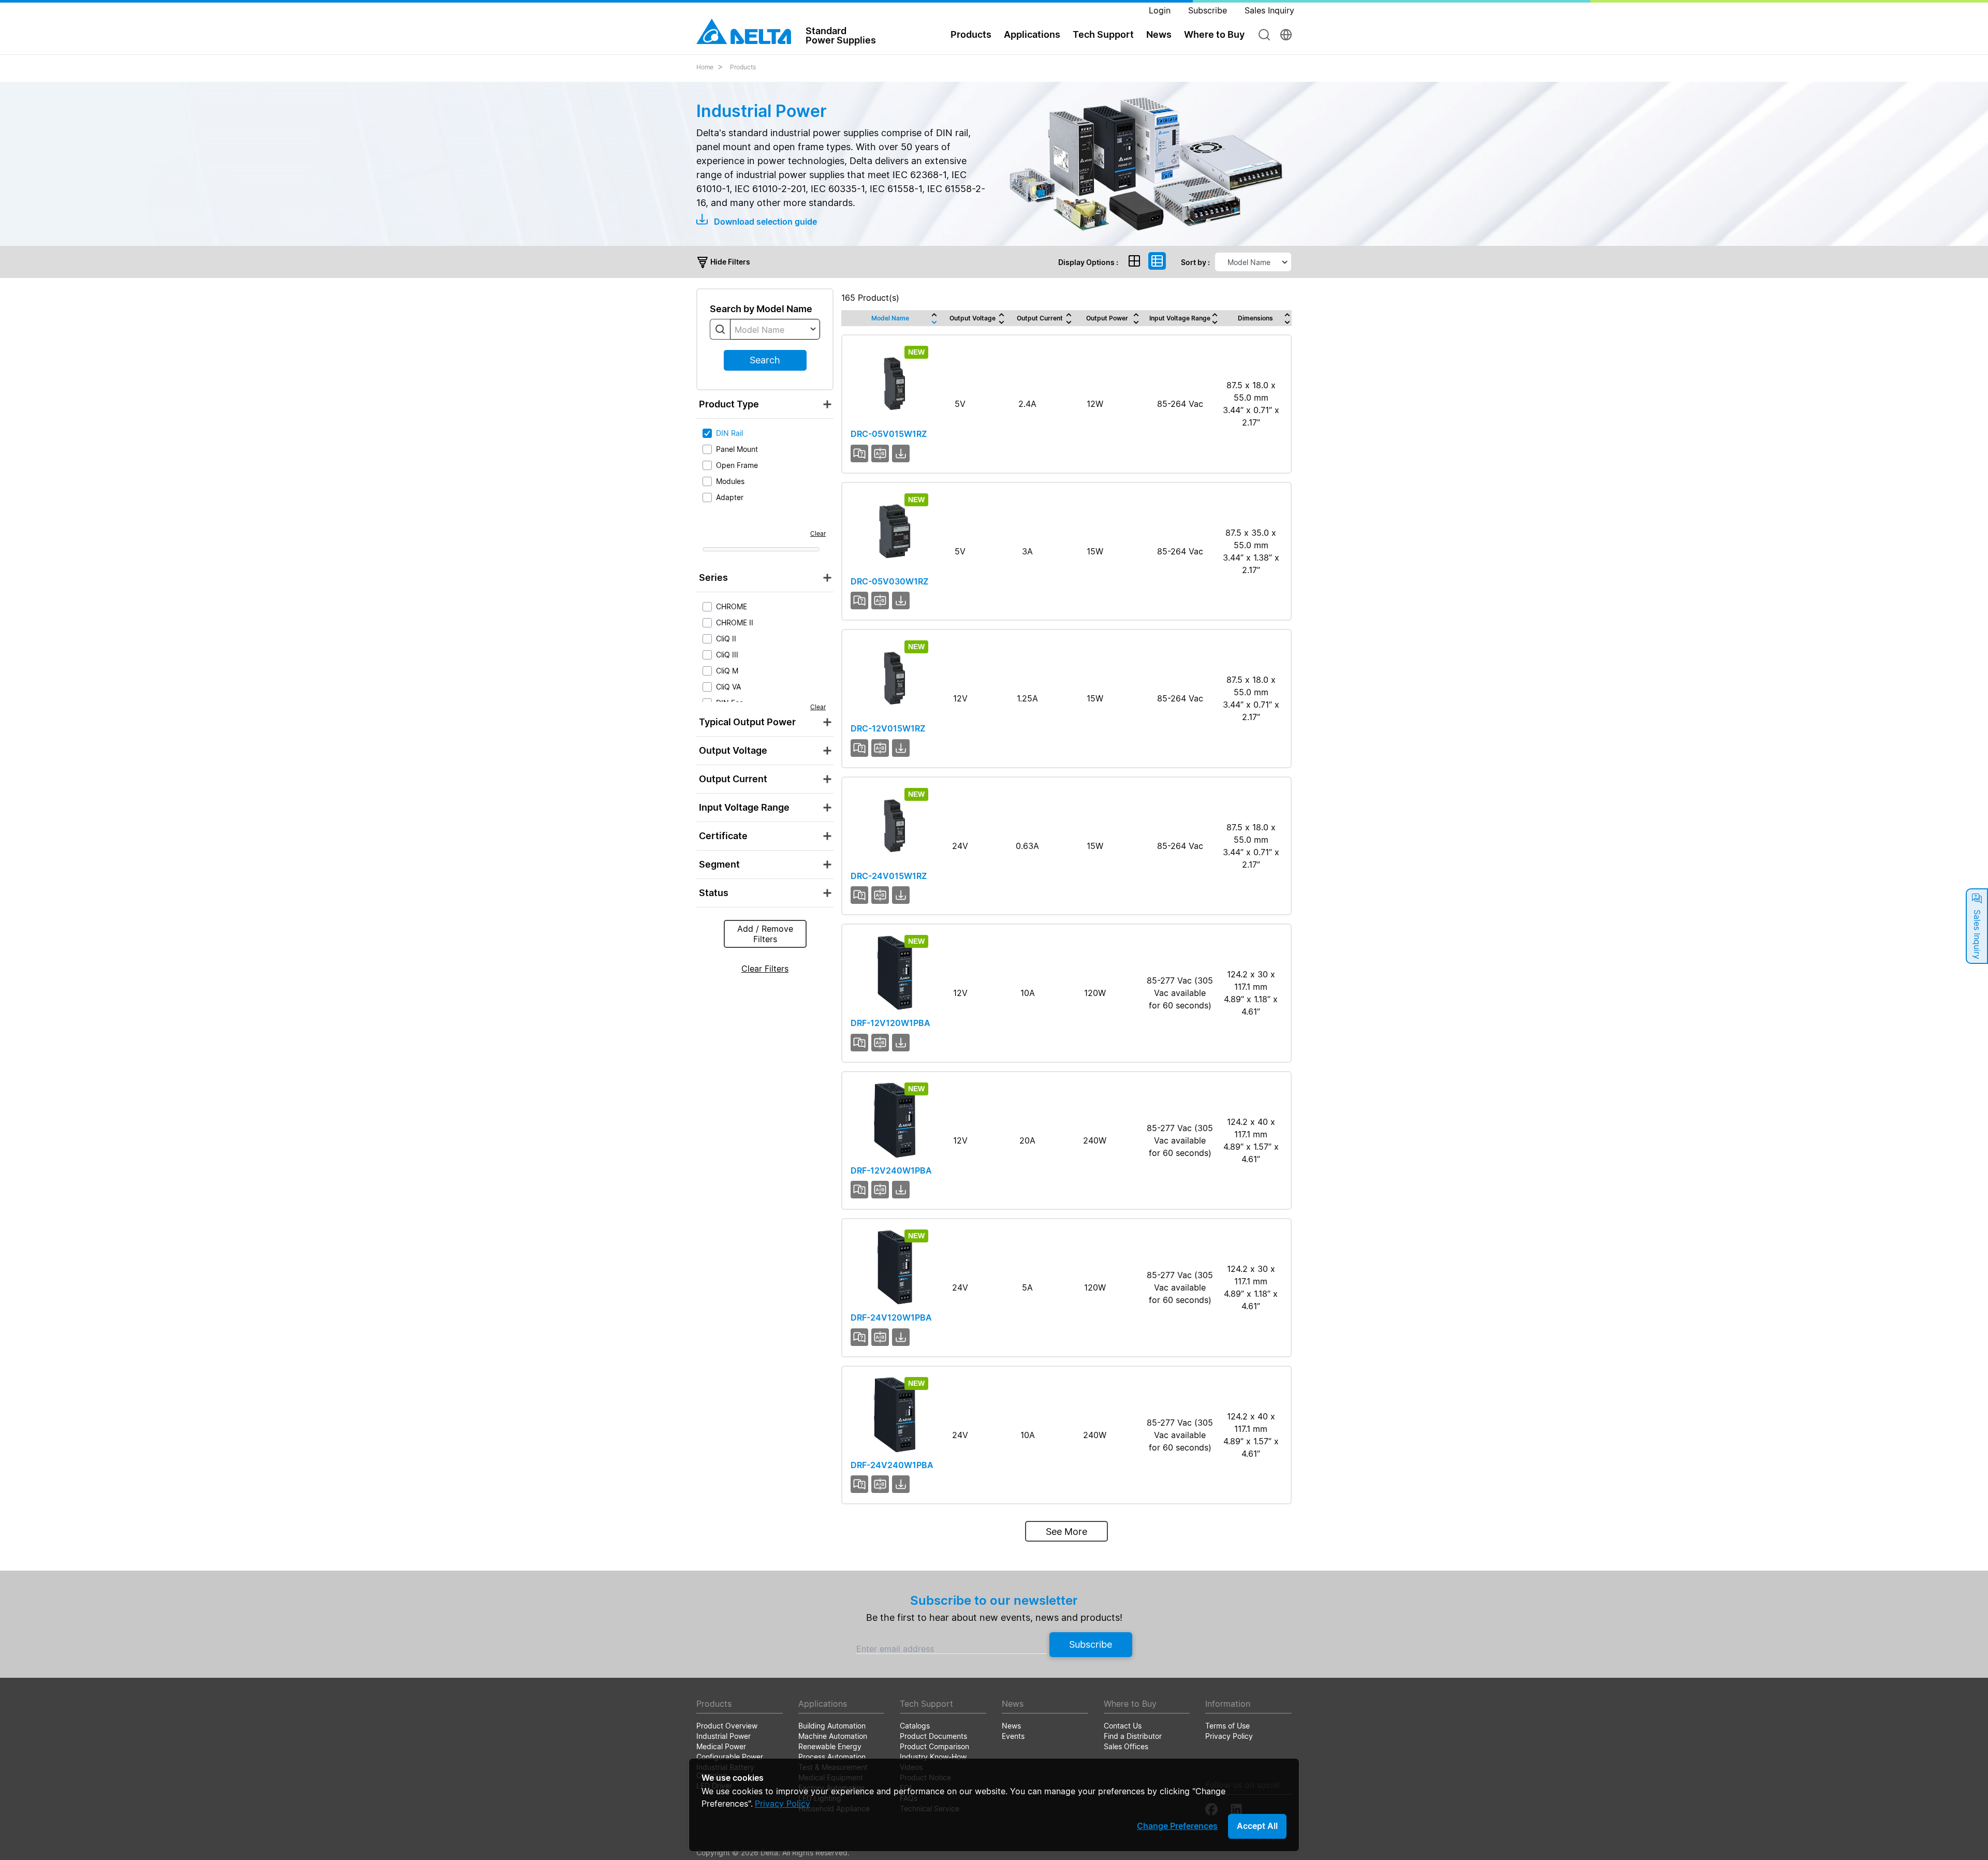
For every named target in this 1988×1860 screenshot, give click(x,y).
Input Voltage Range (1180, 318)
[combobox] (775, 329)
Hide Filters (729, 262)
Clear (818, 533)
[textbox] (775, 330)
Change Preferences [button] (1177, 1826)
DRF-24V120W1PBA (891, 1317)
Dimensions (1255, 318)
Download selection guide (764, 222)
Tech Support (1103, 34)
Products (743, 67)
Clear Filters (765, 969)
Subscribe (1091, 1644)
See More (1066, 1532)
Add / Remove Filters (765, 934)
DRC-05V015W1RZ (889, 434)
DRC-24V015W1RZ (889, 876)
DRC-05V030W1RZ (889, 581)
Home (705, 67)
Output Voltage (973, 318)
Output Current (1040, 318)
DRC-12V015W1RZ (888, 728)
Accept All (1257, 1826)
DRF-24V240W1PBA (892, 1465)
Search (765, 360)
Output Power (1107, 318)
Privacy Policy (783, 1804)
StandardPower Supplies (841, 35)
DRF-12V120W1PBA (890, 1023)
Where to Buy (1214, 34)
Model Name (890, 318)
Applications (1032, 34)
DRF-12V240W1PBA (891, 1170)
